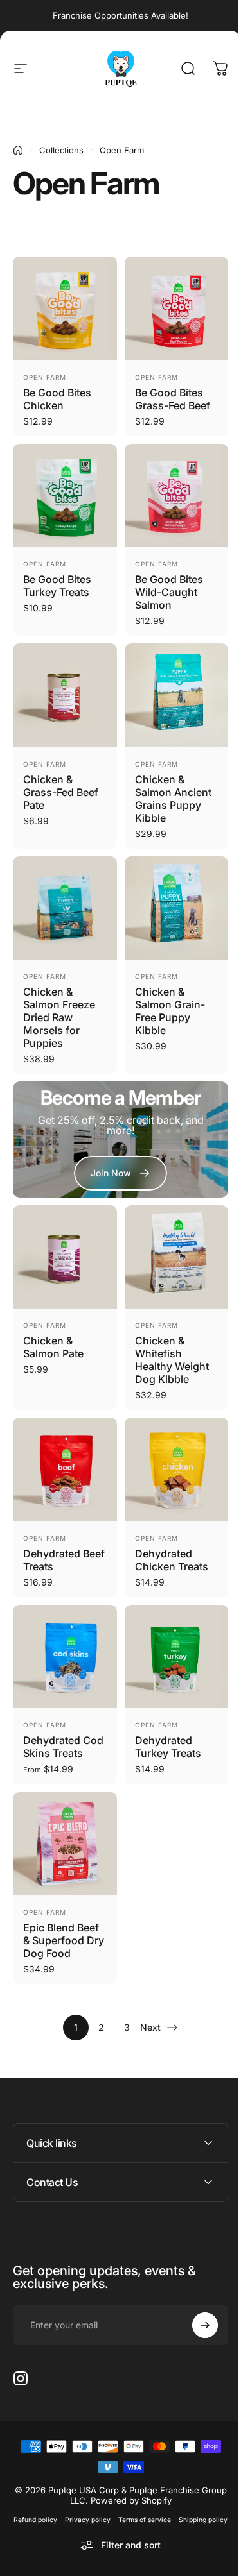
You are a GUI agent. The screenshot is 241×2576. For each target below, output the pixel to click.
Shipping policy (116, 2505)
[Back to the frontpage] (18, 150)
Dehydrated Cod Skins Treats (63, 1747)
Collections (61, 150)
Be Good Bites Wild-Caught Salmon (169, 592)
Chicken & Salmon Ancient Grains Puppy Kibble (173, 799)
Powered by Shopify (140, 2470)
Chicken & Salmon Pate (53, 1347)
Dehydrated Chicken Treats (172, 1560)
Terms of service (168, 2489)
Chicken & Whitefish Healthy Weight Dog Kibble (172, 1360)
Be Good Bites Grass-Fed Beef (173, 399)
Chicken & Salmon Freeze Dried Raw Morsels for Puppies (59, 1017)
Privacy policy (112, 2489)
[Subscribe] (195, 2294)
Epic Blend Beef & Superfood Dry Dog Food (64, 1940)
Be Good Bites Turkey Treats (57, 586)
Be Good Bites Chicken (57, 399)
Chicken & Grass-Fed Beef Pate (61, 792)
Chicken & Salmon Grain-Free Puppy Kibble (170, 1011)
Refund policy (59, 2489)
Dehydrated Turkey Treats (168, 1747)
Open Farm (45, 377)
